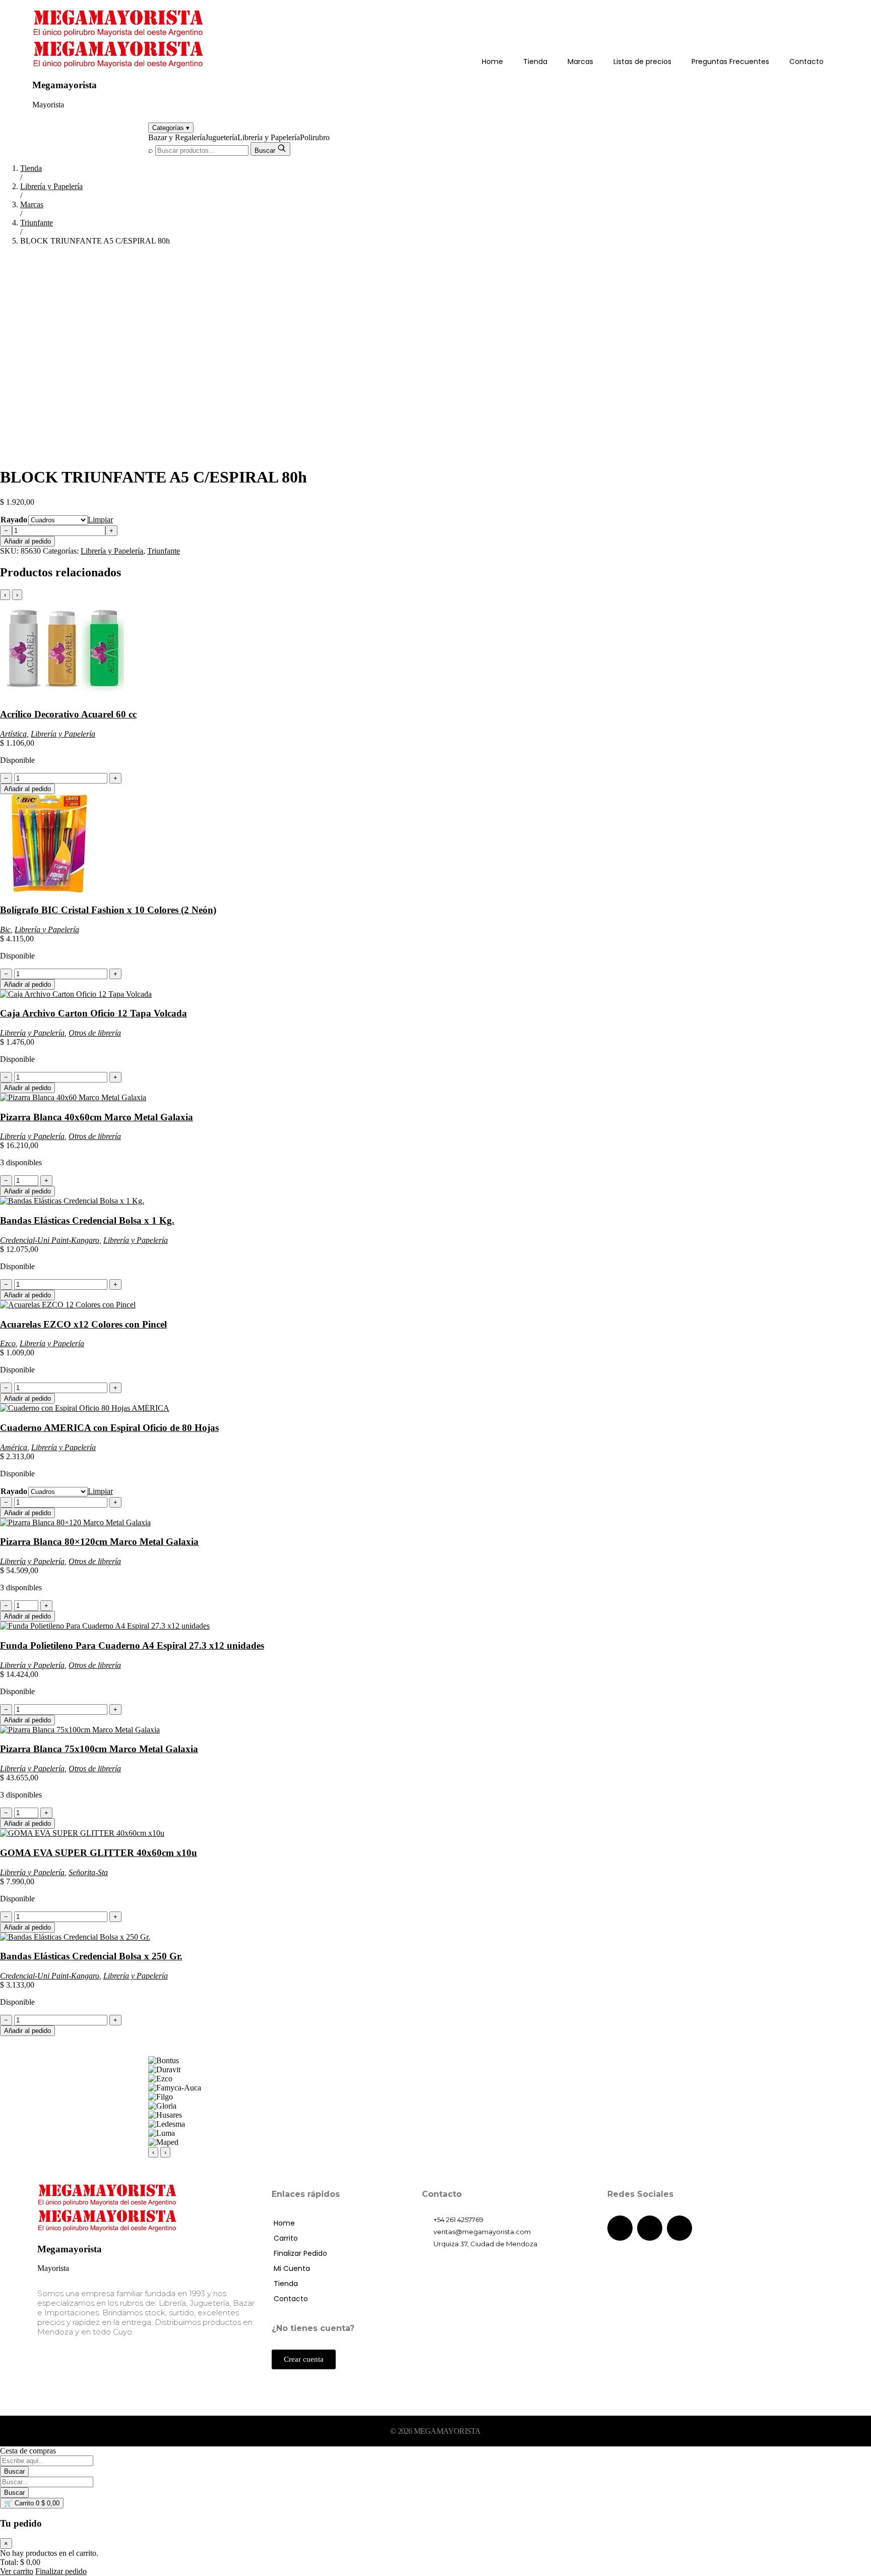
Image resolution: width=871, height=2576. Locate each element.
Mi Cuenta (292, 2268)
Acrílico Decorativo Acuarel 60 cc (68, 714)
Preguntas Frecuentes (730, 62)
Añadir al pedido (27, 541)
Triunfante (37, 223)
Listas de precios (642, 62)
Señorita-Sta (88, 1872)
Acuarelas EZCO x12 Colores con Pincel (83, 1324)
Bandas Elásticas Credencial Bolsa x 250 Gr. (91, 1956)
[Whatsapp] (679, 2228)
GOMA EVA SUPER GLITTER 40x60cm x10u (99, 1853)
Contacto (806, 62)
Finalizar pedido (61, 2571)
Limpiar (100, 520)
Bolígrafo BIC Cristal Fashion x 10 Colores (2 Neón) (108, 910)
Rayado (14, 520)
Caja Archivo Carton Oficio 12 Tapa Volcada (94, 1013)
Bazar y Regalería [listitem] (177, 137)
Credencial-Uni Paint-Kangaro (50, 1240)
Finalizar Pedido (300, 2253)
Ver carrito (17, 2571)
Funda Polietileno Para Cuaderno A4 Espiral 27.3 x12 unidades (132, 1645)
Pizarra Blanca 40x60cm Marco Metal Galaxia (97, 1117)
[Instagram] (650, 2228)
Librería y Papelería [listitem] (269, 137)
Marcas (580, 62)
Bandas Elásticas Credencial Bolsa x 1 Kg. (87, 1220)
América (14, 1447)
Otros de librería (95, 1033)
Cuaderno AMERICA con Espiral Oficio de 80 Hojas (109, 1428)
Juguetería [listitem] (221, 137)
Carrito (286, 2238)
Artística (13, 734)
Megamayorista (65, 85)
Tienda (535, 62)
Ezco (8, 1343)
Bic (5, 930)
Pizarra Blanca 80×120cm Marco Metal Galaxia (99, 1542)
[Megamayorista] (119, 35)
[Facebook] (620, 2228)
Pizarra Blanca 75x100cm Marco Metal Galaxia (99, 1749)
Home (492, 62)
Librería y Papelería (51, 186)
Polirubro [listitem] (315, 137)
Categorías (171, 128)
